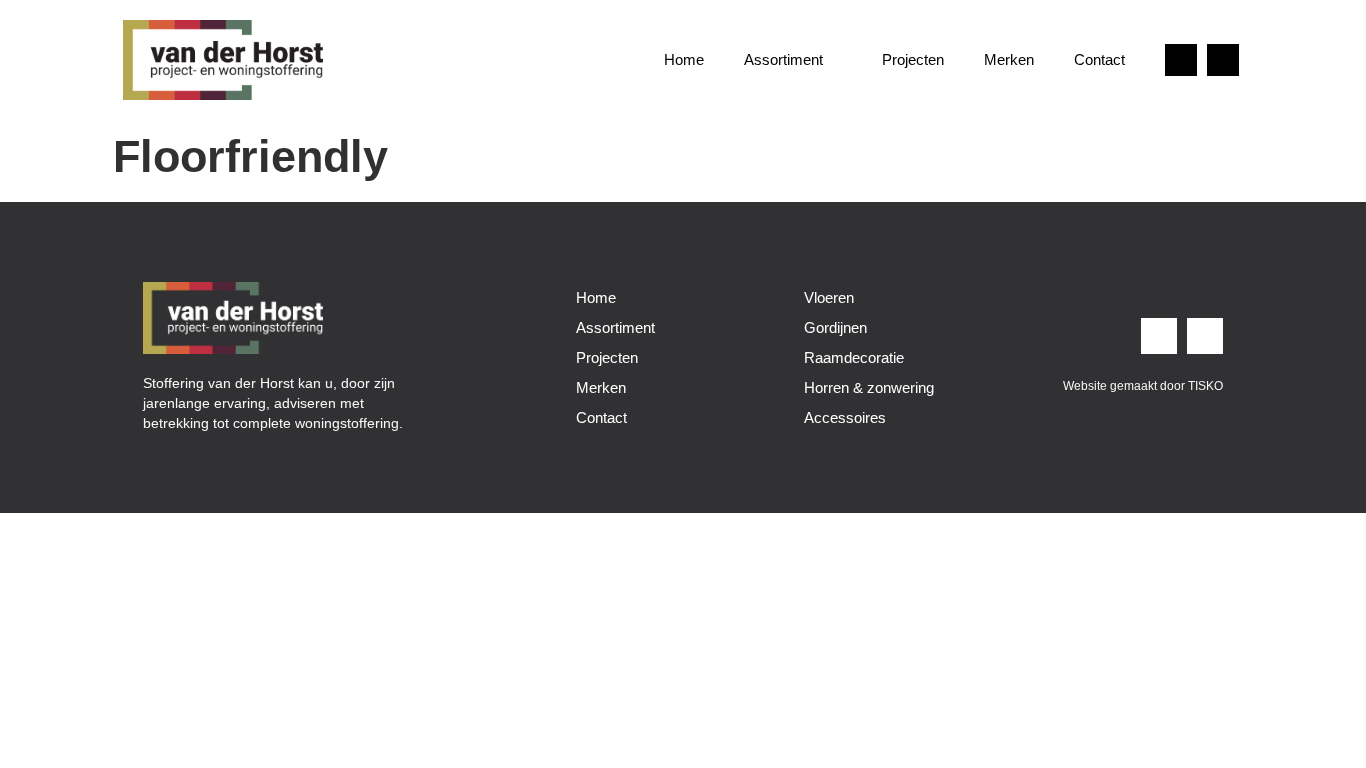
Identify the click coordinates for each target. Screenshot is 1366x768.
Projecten (913, 59)
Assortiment (783, 59)
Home (684, 59)
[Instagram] (1181, 60)
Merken (1009, 59)
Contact (1099, 59)
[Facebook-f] (1223, 60)
